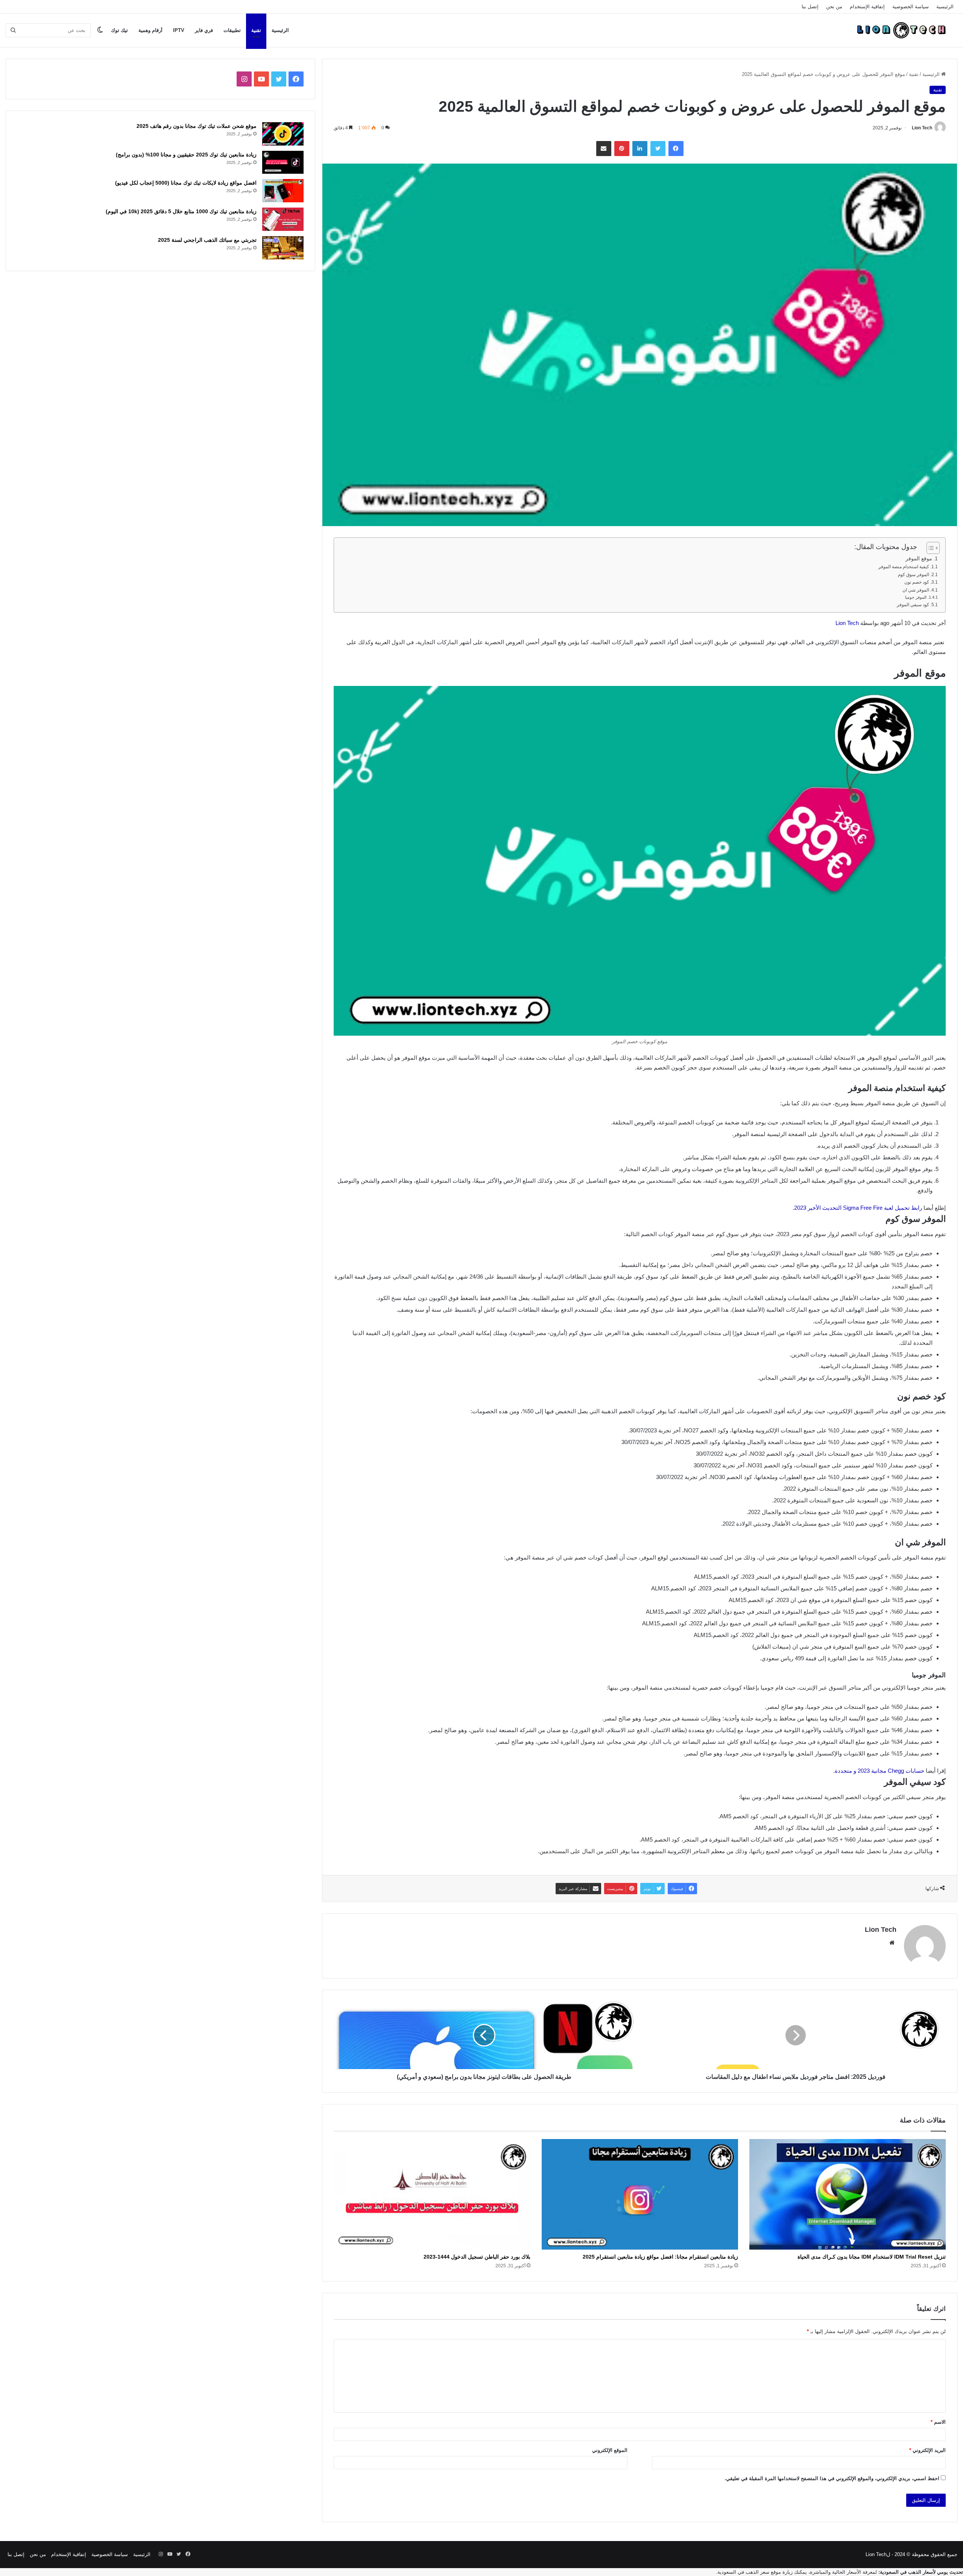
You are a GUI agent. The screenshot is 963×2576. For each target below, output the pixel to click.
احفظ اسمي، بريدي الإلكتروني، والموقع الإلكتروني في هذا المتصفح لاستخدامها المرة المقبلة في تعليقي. (832, 2478)
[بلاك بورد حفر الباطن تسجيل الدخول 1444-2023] (432, 2194)
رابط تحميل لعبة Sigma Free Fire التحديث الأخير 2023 (858, 1208)
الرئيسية (945, 7)
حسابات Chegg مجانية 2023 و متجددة (879, 1771)
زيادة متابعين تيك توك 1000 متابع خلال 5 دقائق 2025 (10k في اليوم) (181, 211)
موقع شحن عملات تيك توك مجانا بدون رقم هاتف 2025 (197, 126)
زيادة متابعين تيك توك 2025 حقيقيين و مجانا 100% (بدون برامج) (186, 155)
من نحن (834, 7)
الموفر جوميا (916, 597)
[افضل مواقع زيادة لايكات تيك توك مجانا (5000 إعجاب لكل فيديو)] (283, 191)
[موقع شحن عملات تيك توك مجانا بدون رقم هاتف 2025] (283, 134)
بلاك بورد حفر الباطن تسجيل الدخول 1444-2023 (477, 2257)
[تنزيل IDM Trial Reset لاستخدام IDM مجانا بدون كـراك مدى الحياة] (848, 2194)
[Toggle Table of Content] (929, 548)
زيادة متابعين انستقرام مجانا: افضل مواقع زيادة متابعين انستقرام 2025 (660, 2257)
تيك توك (119, 30)
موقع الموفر (919, 559)
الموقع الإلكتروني (610, 2450)
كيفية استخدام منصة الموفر (904, 567)
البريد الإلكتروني (927, 2450)
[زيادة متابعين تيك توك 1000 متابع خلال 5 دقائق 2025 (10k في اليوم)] (283, 219)
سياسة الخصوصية (911, 7)
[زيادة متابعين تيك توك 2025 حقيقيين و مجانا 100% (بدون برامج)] (283, 162)
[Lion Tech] (901, 30)
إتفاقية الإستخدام (867, 7)
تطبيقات (232, 30)
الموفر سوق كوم (914, 575)
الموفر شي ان (916, 590)
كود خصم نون (917, 582)
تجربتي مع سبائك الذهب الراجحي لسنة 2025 (207, 240)
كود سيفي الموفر (913, 605)
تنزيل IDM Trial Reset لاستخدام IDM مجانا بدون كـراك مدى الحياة (872, 2257)
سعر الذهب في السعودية (743, 2572)
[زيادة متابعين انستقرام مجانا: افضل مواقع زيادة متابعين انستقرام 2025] (640, 2194)
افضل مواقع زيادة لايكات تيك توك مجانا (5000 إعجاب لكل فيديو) (186, 183)
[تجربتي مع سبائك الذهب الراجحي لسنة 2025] (283, 248)
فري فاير (204, 30)
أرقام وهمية (150, 30)
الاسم (938, 2422)
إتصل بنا (810, 7)
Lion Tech (922, 128)
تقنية (256, 30)
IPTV (179, 30)
